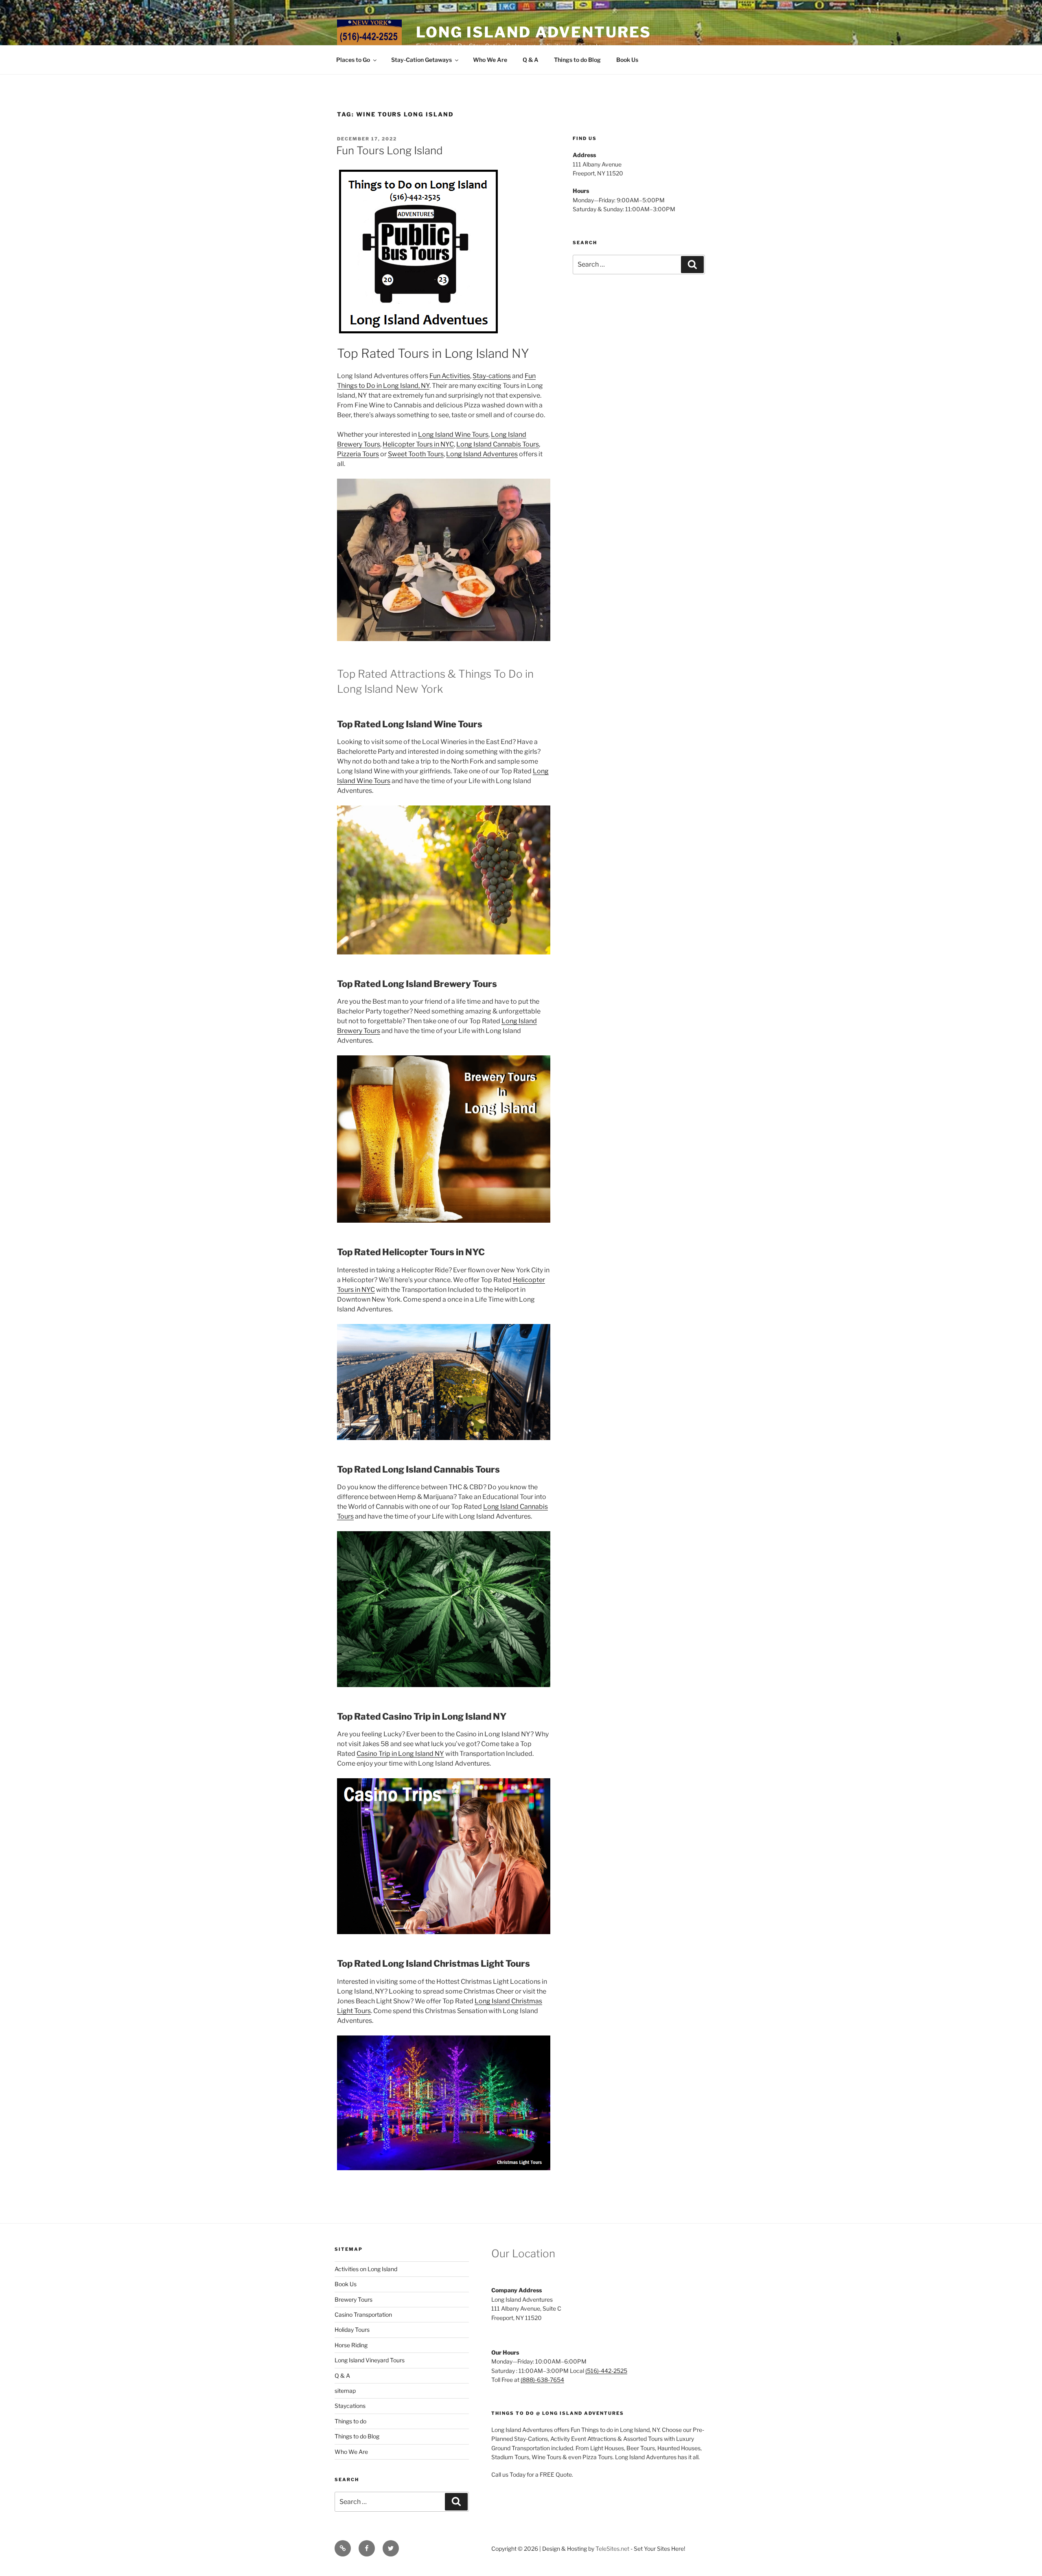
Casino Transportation (363, 2314)
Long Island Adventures (534, 32)
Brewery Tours (354, 2299)
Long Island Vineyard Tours (370, 2360)
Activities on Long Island (366, 2269)
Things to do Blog (577, 60)
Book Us (627, 60)
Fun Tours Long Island (390, 150)
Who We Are (490, 60)
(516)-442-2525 (606, 2371)
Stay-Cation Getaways (421, 60)
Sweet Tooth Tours (416, 454)
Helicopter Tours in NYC (418, 444)
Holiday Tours (352, 2330)
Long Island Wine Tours (453, 434)
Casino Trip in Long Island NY (400, 1754)
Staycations (350, 2406)
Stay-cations (492, 376)
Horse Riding (351, 2345)
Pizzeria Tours (358, 454)
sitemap (345, 2391)
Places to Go (353, 60)
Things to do (350, 2421)
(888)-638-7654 (542, 2380)
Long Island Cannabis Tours (498, 444)
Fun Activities (450, 376)
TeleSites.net (612, 2549)
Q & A (531, 60)
